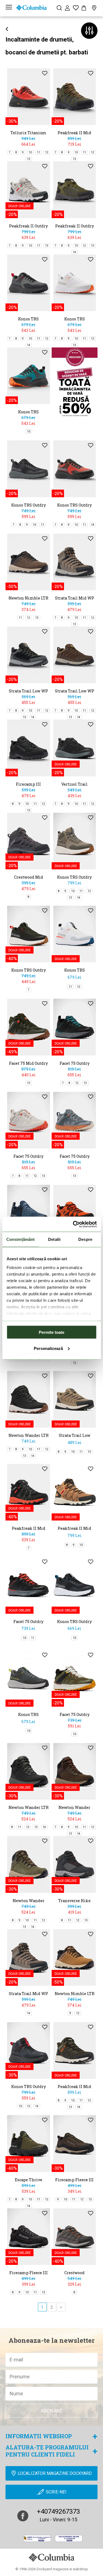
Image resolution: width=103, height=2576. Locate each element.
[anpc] (37, 2538)
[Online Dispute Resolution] (69, 2538)
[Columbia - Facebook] (23, 2516)
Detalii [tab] (54, 1239)
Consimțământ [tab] (20, 1239)
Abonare (51, 2411)
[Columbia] (31, 8)
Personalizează (48, 1348)
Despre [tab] (85, 1239)
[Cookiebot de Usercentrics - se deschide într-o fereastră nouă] (73, 1224)
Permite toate (51, 1332)
